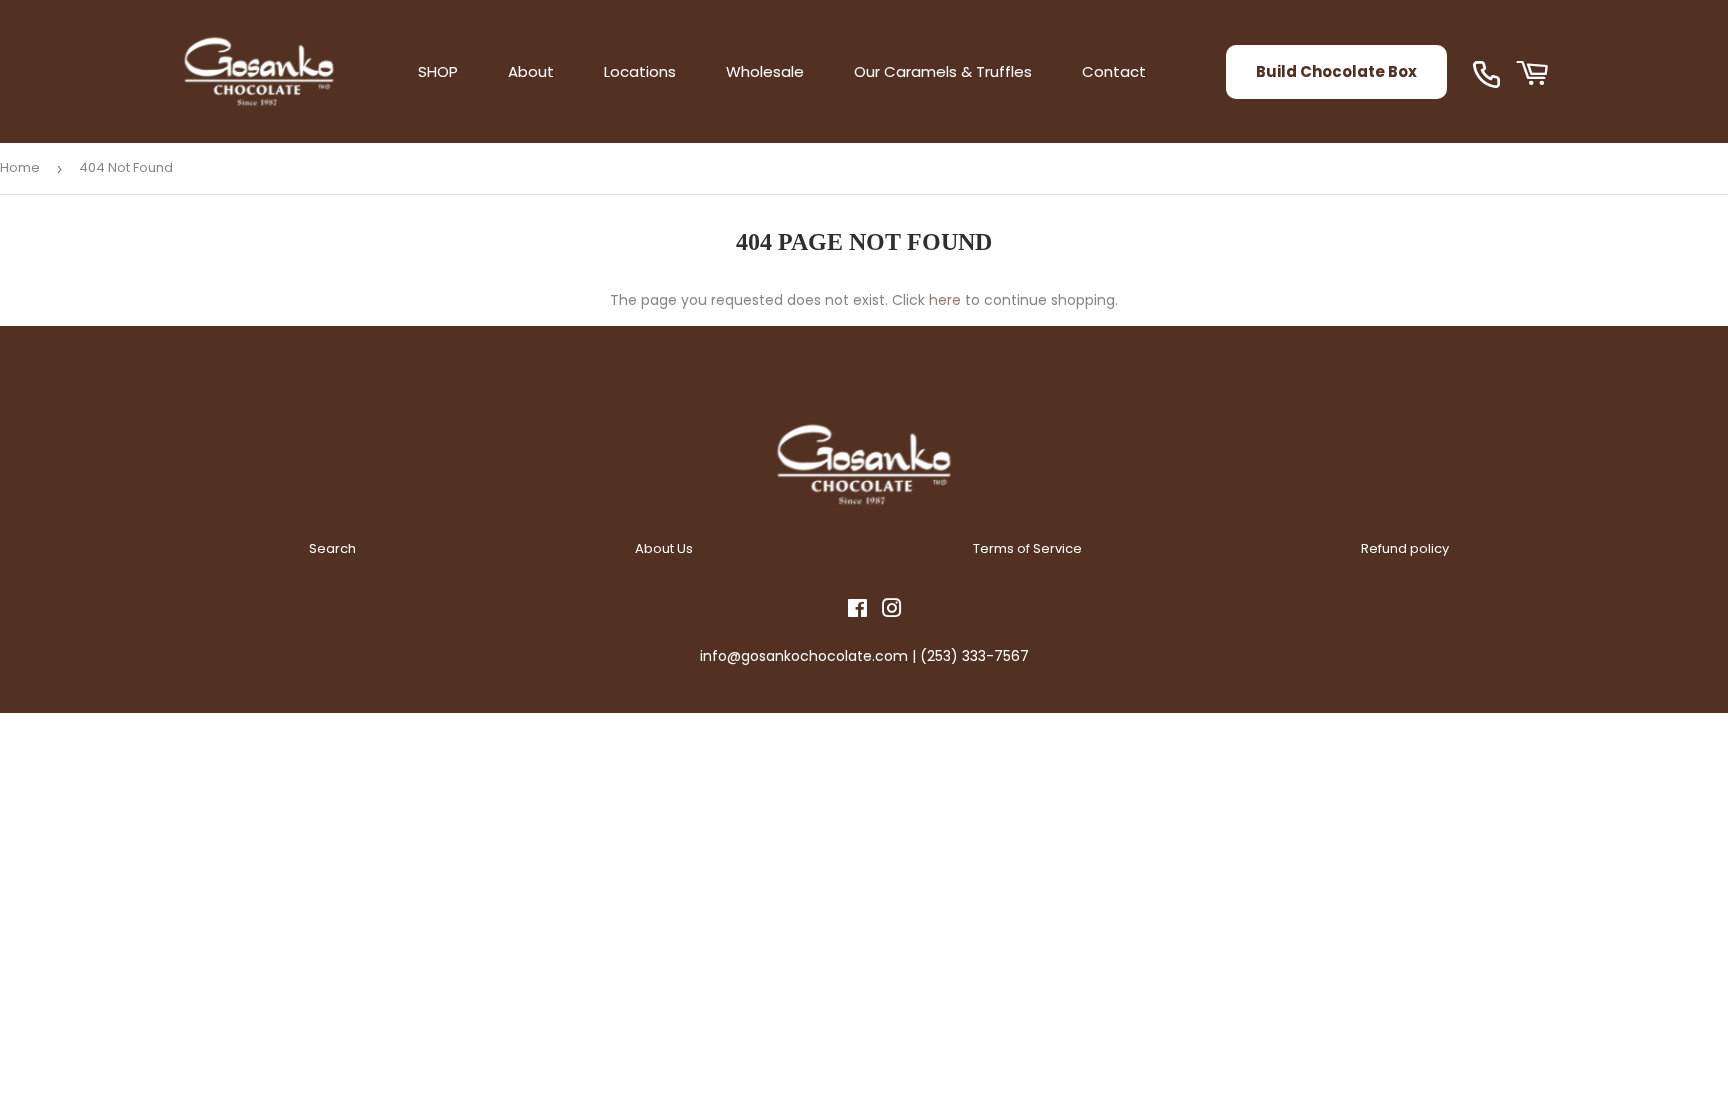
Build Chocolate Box (1336, 71)
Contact (1114, 71)
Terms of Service (1027, 548)
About (531, 71)
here (945, 300)
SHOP (438, 71)
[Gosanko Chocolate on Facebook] (857, 611)
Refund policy (1405, 548)
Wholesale (765, 71)
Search (332, 548)
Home (20, 167)
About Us (664, 548)
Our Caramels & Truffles (943, 71)
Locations (640, 71)
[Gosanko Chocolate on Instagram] (892, 611)
